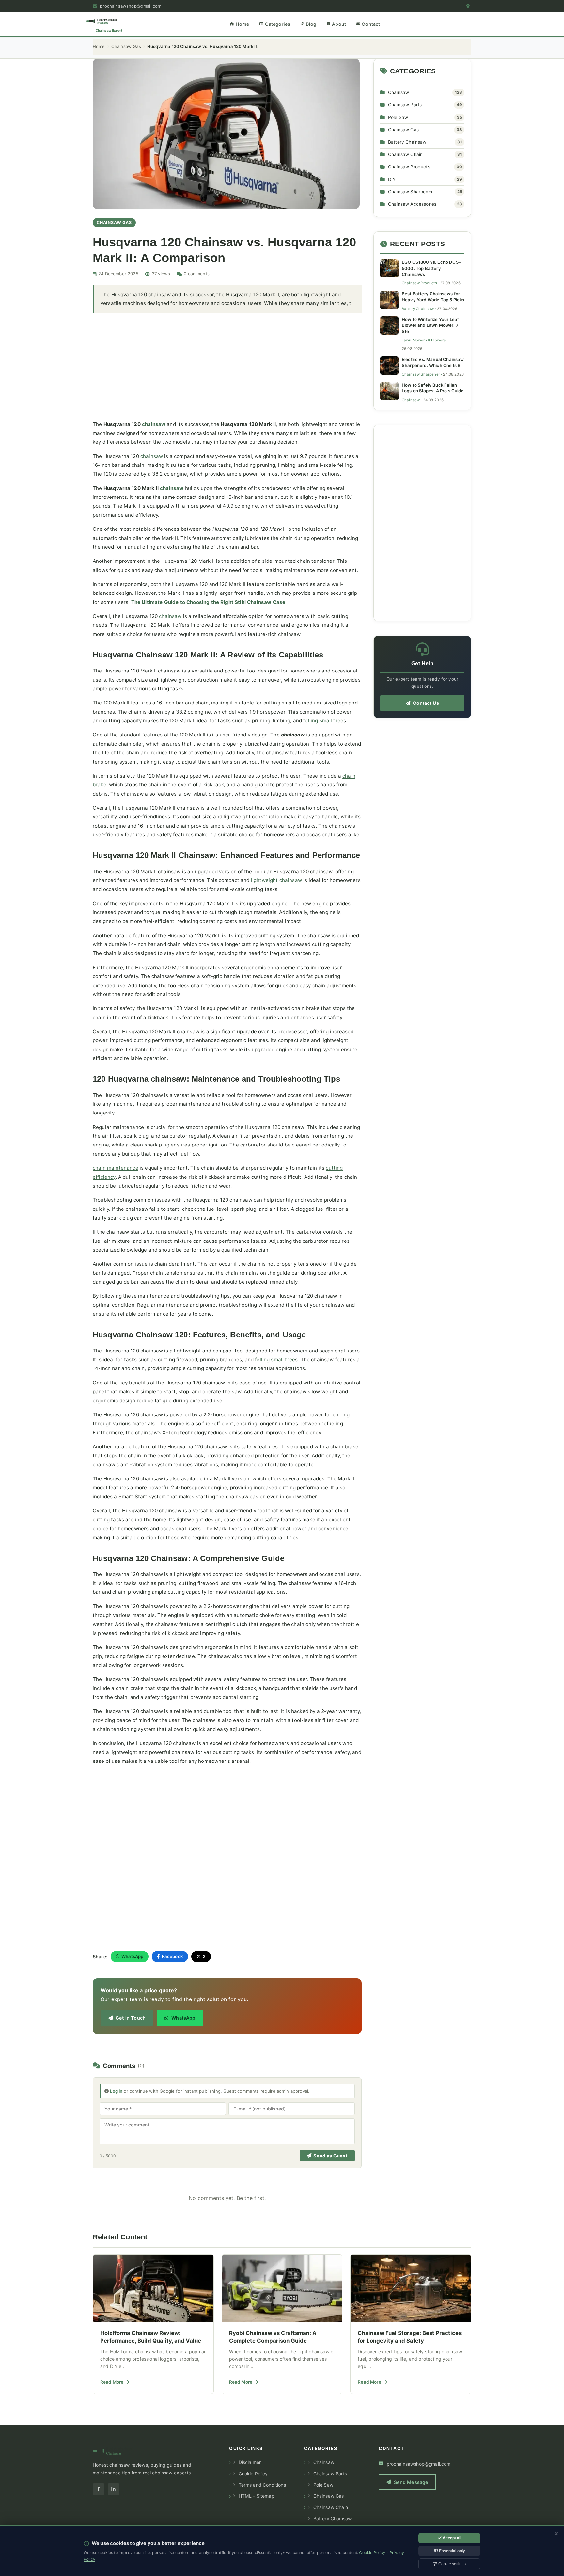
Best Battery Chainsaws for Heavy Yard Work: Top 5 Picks (433, 297)
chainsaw (154, 424)
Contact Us (426, 703)
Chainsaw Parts (405, 105)
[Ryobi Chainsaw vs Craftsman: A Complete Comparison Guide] (282, 2324)
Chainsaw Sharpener (410, 192)
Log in (116, 2091)
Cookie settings (452, 2564)
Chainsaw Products (409, 167)
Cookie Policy (253, 2474)
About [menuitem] (339, 24)
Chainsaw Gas (126, 46)
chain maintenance (116, 1168)
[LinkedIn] (114, 2489)
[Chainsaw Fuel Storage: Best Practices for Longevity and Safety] (411, 2324)
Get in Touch (131, 2018)
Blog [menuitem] (311, 24)
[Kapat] (556, 2534)
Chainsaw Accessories (412, 204)
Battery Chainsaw (407, 142)
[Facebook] (99, 2489)
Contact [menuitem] (371, 24)
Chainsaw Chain (405, 154)
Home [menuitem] (243, 24)
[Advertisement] (227, 366)
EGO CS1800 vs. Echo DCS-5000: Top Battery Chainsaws (431, 268)
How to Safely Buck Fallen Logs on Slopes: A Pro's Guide (433, 388)
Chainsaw (399, 92)
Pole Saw (398, 117)
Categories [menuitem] (278, 24)
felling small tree (323, 721)
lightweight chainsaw (276, 880)
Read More (115, 2384)
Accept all (451, 2538)
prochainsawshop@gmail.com (130, 6)
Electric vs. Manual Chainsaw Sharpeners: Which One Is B (433, 362)
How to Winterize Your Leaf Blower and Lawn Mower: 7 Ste (430, 325)
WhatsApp (132, 1956)
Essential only (452, 2551)
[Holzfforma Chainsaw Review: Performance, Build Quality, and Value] (153, 2324)
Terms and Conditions (262, 2485)
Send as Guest (330, 2156)
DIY (392, 179)
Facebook (172, 1956)
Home (99, 46)
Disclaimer (250, 2462)
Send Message (411, 2482)
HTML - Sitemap (257, 2496)
